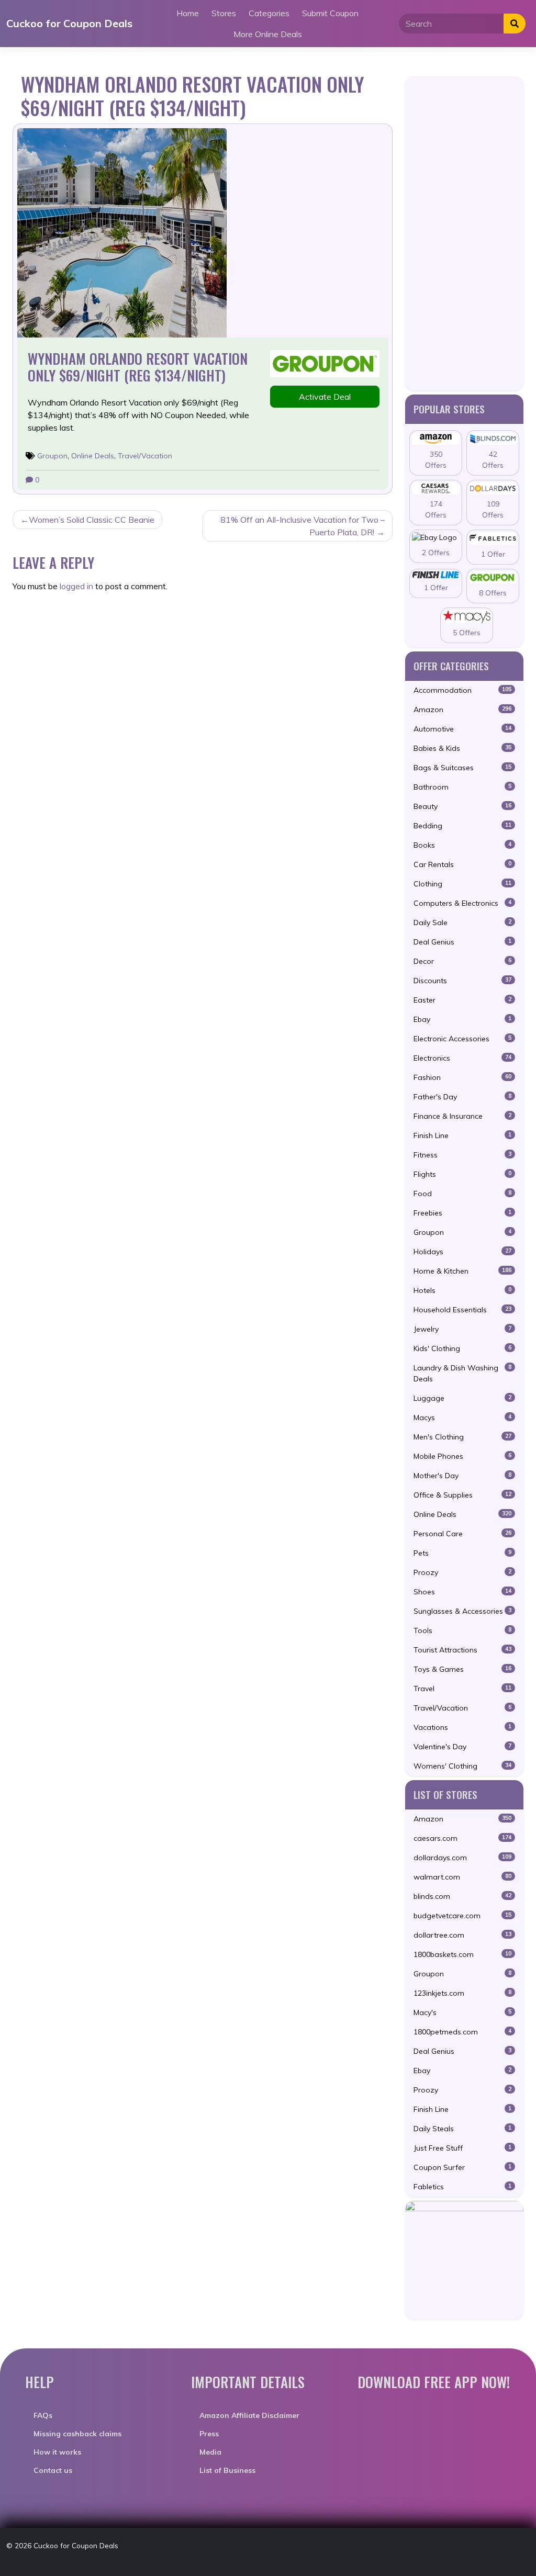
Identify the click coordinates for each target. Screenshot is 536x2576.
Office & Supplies (462, 1495)
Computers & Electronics (462, 903)
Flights (462, 1174)
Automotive (462, 729)
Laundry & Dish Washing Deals (462, 1373)
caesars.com (462, 1838)
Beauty (462, 806)
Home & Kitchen (462, 1271)
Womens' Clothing (462, 1766)
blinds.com (462, 1896)
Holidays (462, 1252)
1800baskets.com (462, 1954)
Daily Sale (462, 923)
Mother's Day (462, 1476)
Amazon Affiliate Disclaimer (249, 2415)
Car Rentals (462, 864)
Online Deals (93, 456)
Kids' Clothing (462, 1348)
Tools (462, 1630)
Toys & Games (462, 1669)
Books (462, 845)
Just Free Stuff (462, 2148)
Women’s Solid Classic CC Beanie (92, 520)
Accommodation (462, 690)
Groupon (52, 456)
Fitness (462, 1155)
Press (209, 2434)
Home (188, 13)
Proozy (462, 1572)
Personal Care (462, 1534)
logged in (76, 586)
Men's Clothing (462, 1437)
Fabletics (462, 2187)
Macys (462, 1418)
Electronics (462, 1058)
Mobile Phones (462, 1456)
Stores (224, 13)
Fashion (462, 1077)
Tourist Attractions (462, 1650)
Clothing (462, 884)
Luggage (462, 1398)
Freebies (462, 1213)
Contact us (53, 2470)
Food (462, 1194)
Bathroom (462, 787)
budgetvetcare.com (462, 1916)
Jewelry (462, 1329)
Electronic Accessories (462, 1039)
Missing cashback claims (77, 2434)
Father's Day (462, 1097)
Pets (462, 1553)
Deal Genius (462, 942)
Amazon (462, 710)
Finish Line (462, 1135)
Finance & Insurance (462, 1116)
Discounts (462, 981)
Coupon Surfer (462, 2167)
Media (210, 2452)
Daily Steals (462, 2129)
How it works (57, 2452)
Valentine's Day (462, 1747)
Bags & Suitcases (462, 768)
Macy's (462, 2012)
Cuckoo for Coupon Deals (69, 23)
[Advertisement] (464, 233)
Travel (462, 1689)
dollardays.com (462, 1858)
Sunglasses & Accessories (462, 1611)
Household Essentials (462, 1310)
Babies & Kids (462, 748)
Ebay (462, 1019)
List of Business (227, 2470)
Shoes (462, 1592)
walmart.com (462, 1877)
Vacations (462, 1727)
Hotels (462, 1290)
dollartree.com (462, 1935)
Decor (462, 961)
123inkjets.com (462, 1993)
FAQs (43, 2415)
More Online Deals (268, 34)
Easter (462, 1000)
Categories (269, 13)
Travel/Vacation (145, 456)
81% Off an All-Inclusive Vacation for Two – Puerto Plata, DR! (303, 526)
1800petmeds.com (462, 2032)
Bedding (462, 826)
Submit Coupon (330, 13)
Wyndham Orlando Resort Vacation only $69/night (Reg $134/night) (138, 367)
